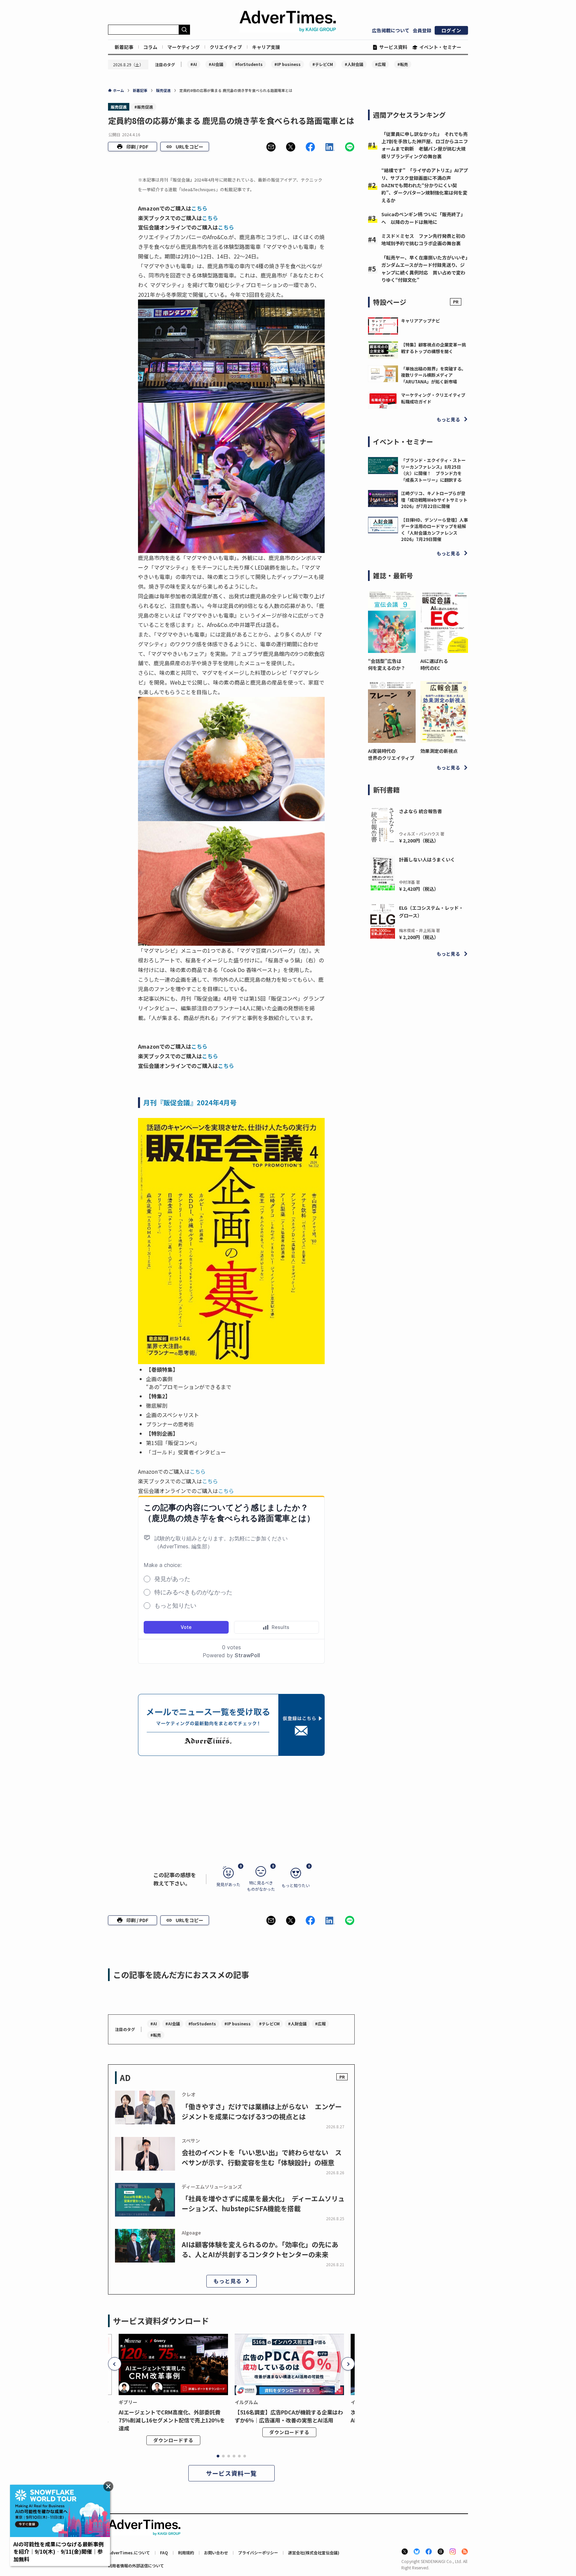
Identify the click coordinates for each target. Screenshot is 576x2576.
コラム (150, 47)
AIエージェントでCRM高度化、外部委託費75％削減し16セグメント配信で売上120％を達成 (172, 2420)
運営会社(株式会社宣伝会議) (314, 2553)
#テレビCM (323, 64)
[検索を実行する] (184, 30)
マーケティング (183, 47)
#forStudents (249, 64)
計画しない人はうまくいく (427, 859)
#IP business (287, 64)
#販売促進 (144, 107)
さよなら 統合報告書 (420, 811)
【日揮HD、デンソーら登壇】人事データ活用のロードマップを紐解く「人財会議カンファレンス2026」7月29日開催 (434, 530)
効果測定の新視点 (439, 751)
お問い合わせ (216, 2553)
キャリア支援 (266, 47)
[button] (271, 147)
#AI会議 (216, 64)
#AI (194, 64)
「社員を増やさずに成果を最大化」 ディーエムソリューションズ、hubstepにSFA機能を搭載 (263, 2203)
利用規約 (186, 2553)
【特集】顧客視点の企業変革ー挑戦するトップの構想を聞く (433, 348)
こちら (199, 208)
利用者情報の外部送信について (136, 2566)
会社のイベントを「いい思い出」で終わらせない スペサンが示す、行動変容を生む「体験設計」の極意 (262, 2157)
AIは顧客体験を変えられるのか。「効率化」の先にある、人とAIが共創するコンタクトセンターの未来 (260, 2249)
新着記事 (124, 47)
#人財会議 (354, 64)
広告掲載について (391, 30)
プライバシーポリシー (258, 2553)
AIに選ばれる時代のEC (434, 664)
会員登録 (422, 30)
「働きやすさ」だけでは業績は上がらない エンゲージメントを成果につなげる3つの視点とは (262, 2111)
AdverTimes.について (129, 2553)
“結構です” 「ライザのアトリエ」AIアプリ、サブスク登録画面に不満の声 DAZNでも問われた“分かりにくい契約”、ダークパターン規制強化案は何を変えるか (425, 185)
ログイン (451, 30)
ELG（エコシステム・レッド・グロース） (431, 911)
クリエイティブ (226, 47)
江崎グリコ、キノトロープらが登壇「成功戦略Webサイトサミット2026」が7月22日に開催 (434, 500)
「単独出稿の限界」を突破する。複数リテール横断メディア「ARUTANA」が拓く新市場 (433, 375)
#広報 (380, 64)
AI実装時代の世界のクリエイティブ (391, 754)
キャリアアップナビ (420, 321)
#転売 (403, 64)
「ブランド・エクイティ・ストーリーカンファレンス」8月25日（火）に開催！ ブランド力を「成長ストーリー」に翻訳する (433, 470)
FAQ (164, 2553)
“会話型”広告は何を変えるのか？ (387, 664)
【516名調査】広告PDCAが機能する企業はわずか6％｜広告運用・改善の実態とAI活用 (289, 2416)
